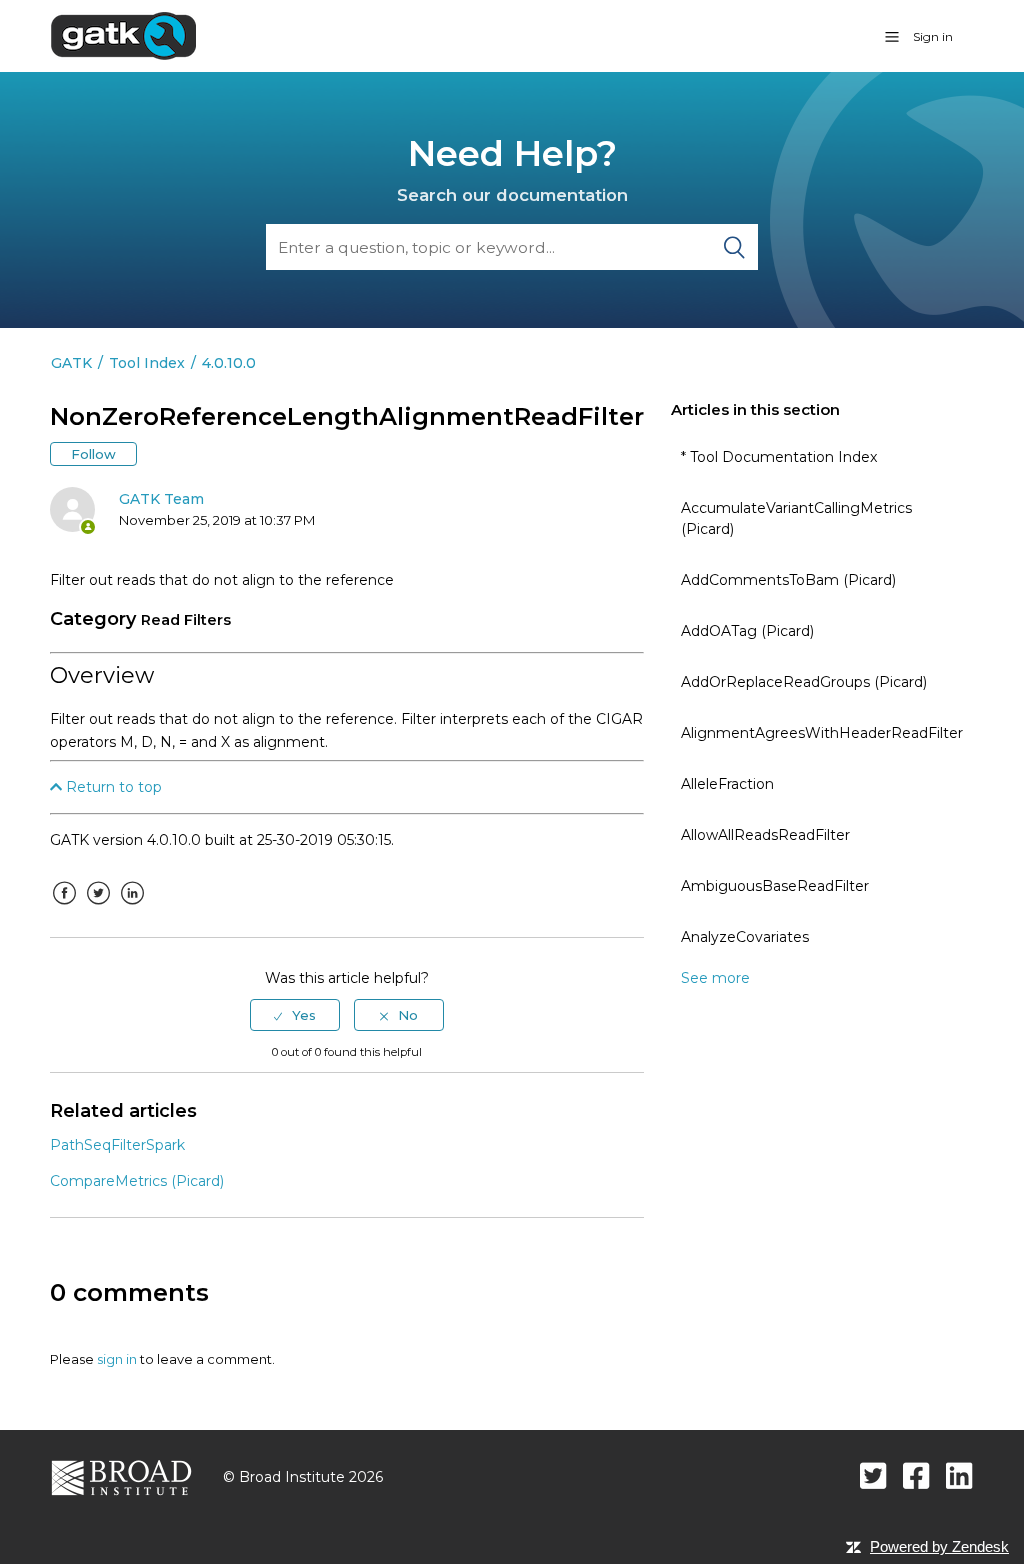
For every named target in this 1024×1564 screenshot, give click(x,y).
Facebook (65, 908)
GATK (71, 363)
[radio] (295, 1015)
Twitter (99, 908)
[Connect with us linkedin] (959, 1475)
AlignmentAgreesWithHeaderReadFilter (822, 733)
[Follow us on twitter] (873, 1475)
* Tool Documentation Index (779, 457)
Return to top (112, 787)
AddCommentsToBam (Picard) (788, 580)
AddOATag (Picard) (747, 631)
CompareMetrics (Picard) (137, 1181)
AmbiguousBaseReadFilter (775, 886)
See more (715, 978)
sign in (117, 1359)
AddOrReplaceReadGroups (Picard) (804, 682)
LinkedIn (133, 908)
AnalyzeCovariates (745, 937)
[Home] (123, 35)
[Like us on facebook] (916, 1475)
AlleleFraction (727, 784)
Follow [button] (93, 454)
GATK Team (161, 499)
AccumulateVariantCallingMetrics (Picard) (796, 518)
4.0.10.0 (229, 363)
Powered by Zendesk (939, 1546)
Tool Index (147, 363)
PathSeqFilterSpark (117, 1145)
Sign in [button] (933, 36)
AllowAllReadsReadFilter (765, 835)
